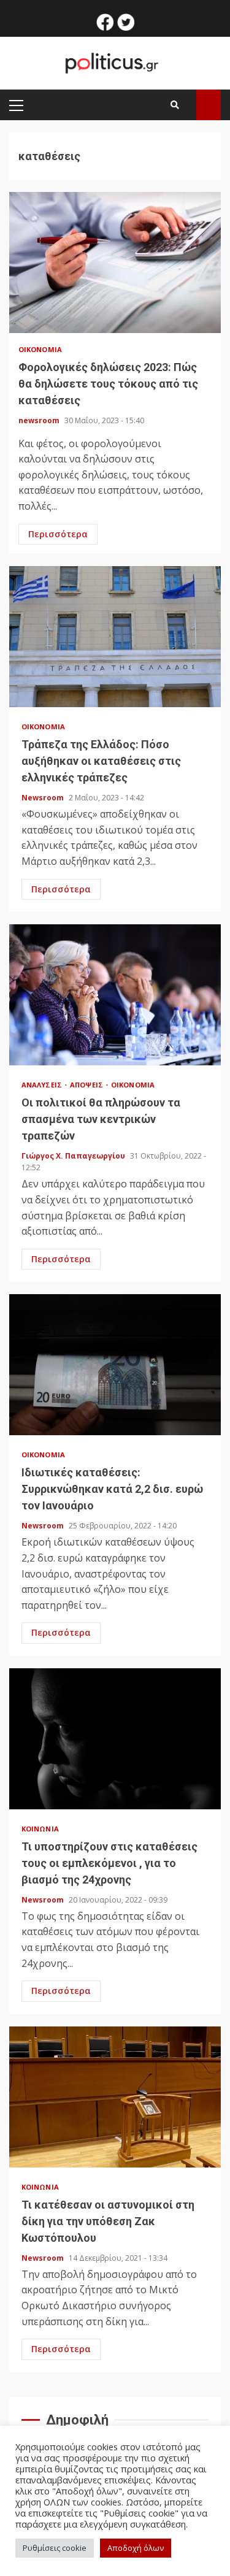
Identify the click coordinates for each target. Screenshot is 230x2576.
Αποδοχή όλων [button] (136, 2548)
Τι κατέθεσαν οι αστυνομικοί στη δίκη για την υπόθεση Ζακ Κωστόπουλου (115, 2097)
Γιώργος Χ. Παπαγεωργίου (74, 1156)
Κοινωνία (40, 1829)
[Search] (175, 105)
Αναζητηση (209, 105)
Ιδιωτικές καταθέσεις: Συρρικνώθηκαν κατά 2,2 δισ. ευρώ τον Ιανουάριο (115, 1365)
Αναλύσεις (43, 1085)
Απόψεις (87, 1085)
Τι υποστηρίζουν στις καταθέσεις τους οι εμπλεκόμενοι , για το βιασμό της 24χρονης (115, 1739)
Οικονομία (40, 349)
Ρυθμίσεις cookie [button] (55, 2548)
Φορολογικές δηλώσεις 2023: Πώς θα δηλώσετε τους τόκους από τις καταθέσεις (115, 263)
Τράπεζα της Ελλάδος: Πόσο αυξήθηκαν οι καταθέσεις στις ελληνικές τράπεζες (115, 637)
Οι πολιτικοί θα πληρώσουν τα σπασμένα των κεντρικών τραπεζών (115, 995)
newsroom (40, 420)
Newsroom (44, 798)
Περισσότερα (58, 534)
